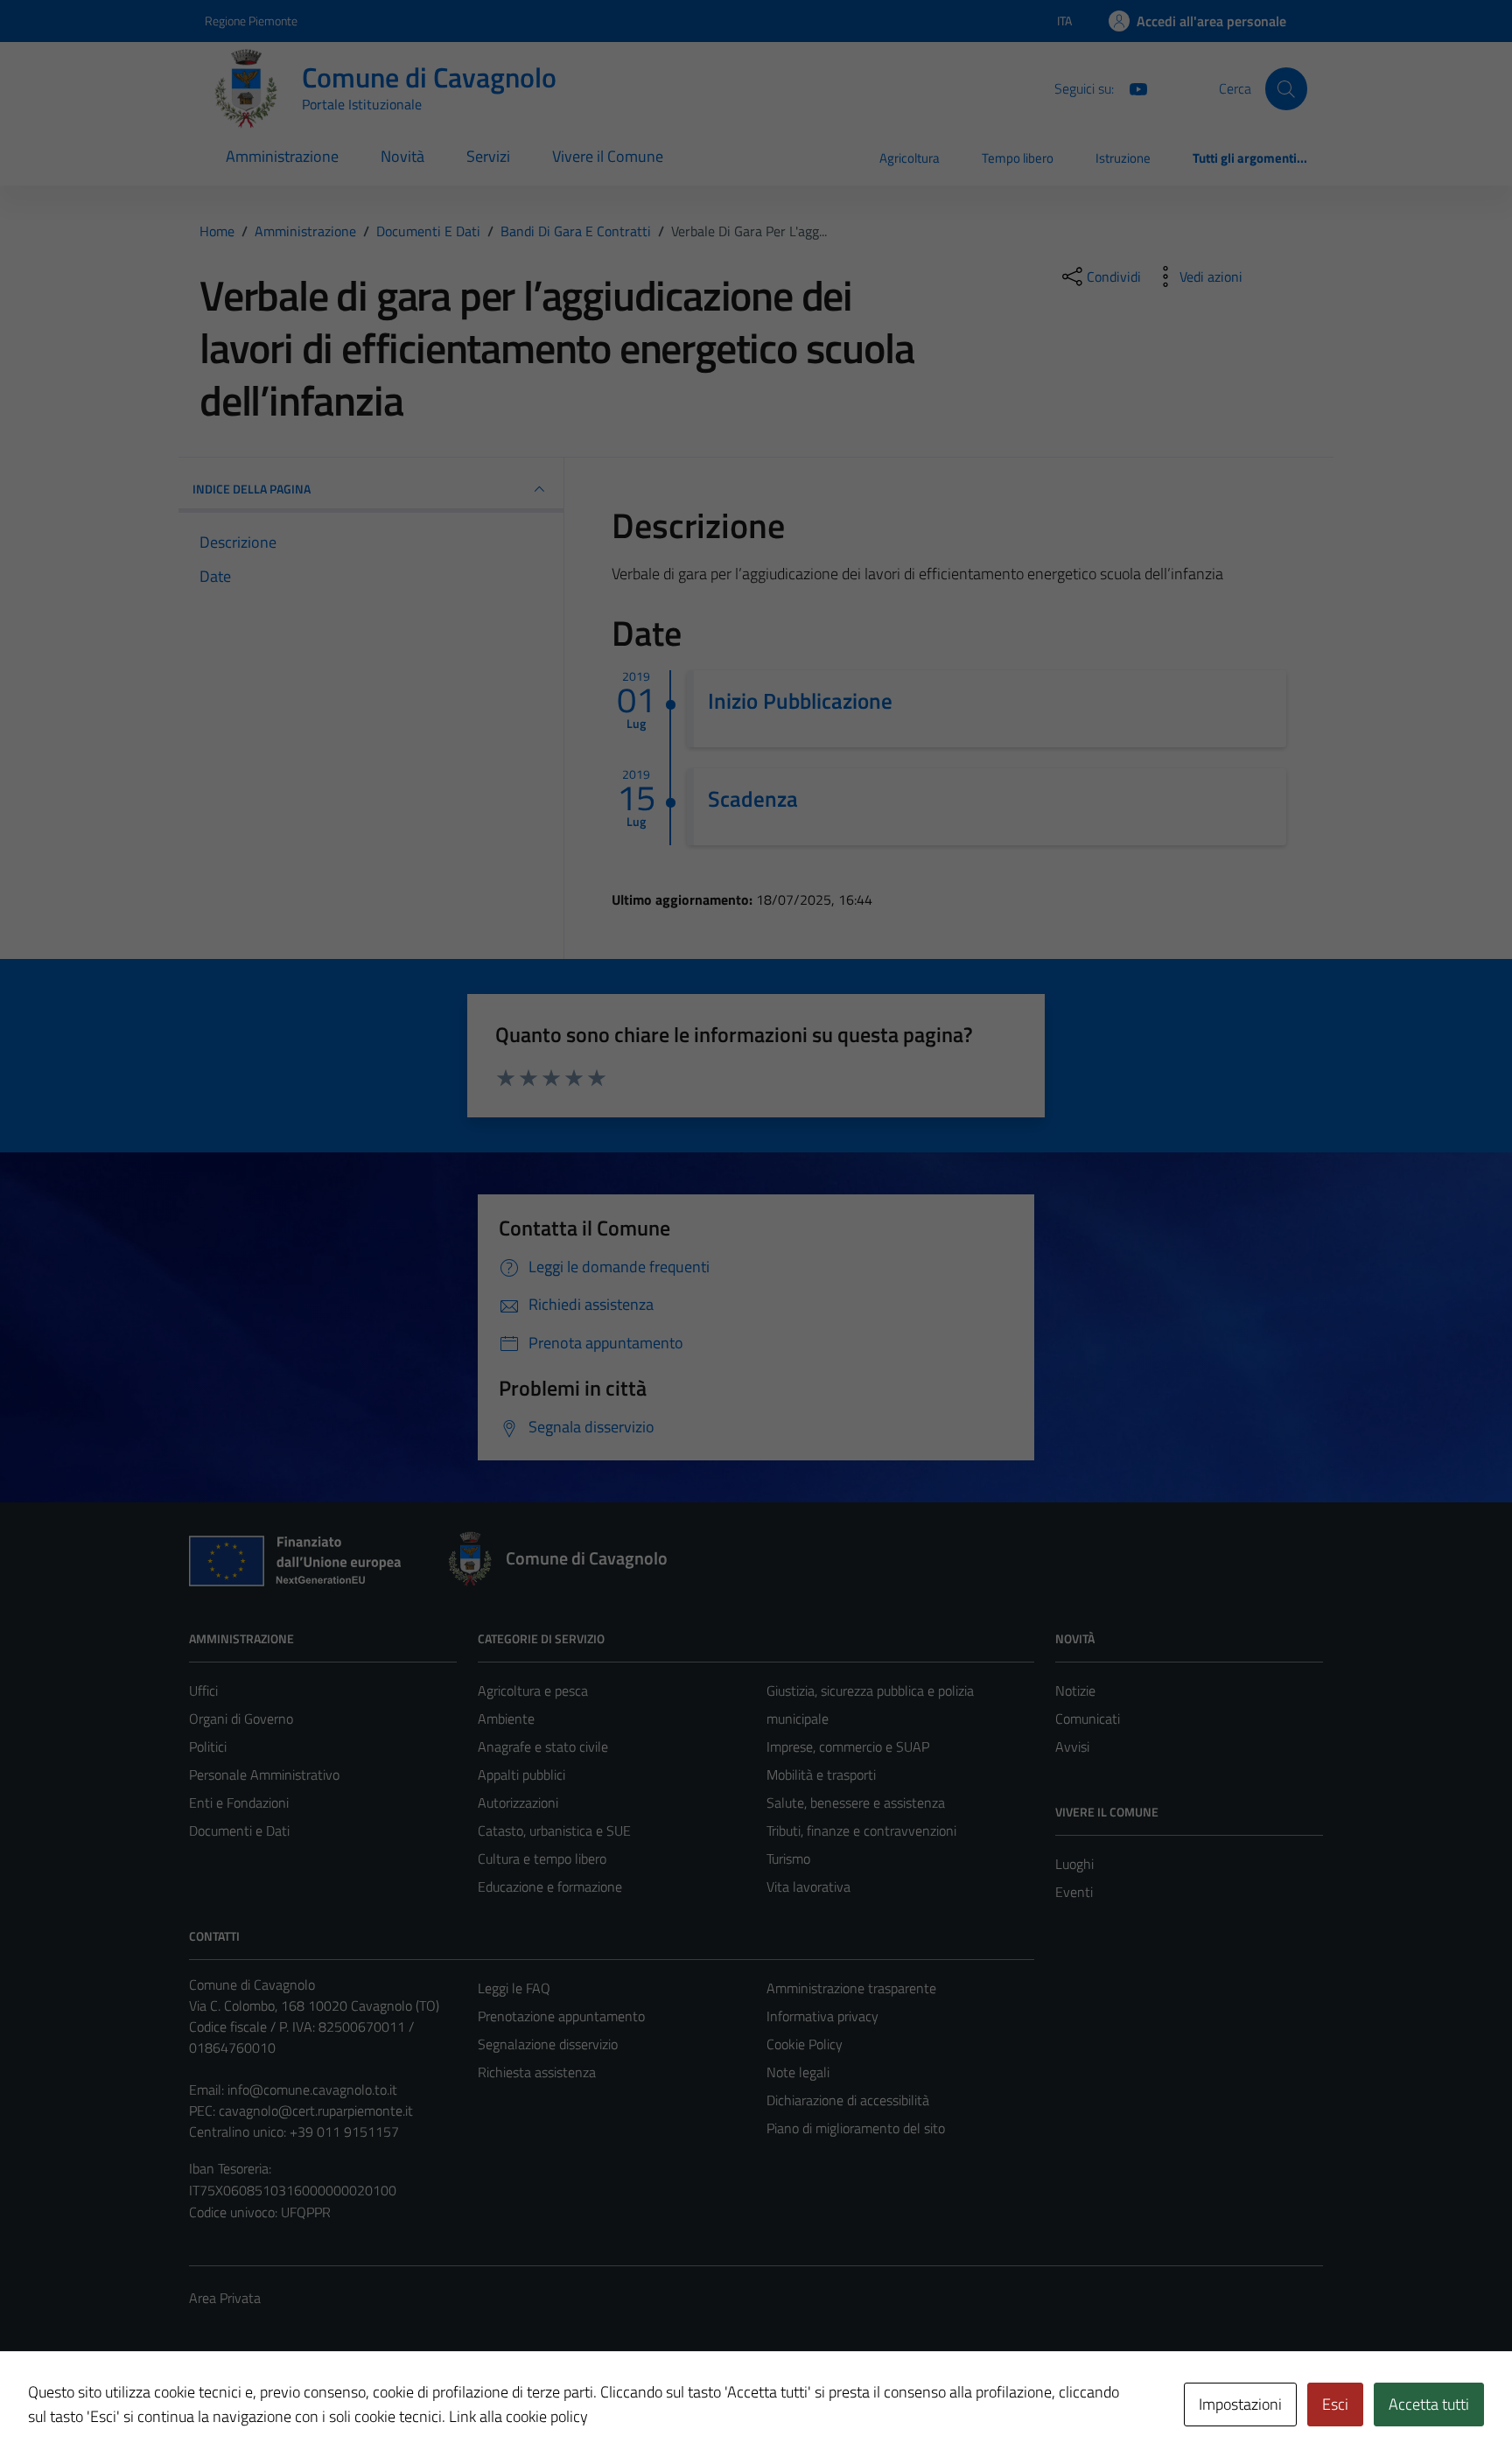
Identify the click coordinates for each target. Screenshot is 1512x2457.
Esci (1335, 2404)
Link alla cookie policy (518, 2416)
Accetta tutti (1429, 2404)
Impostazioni (1240, 2404)
